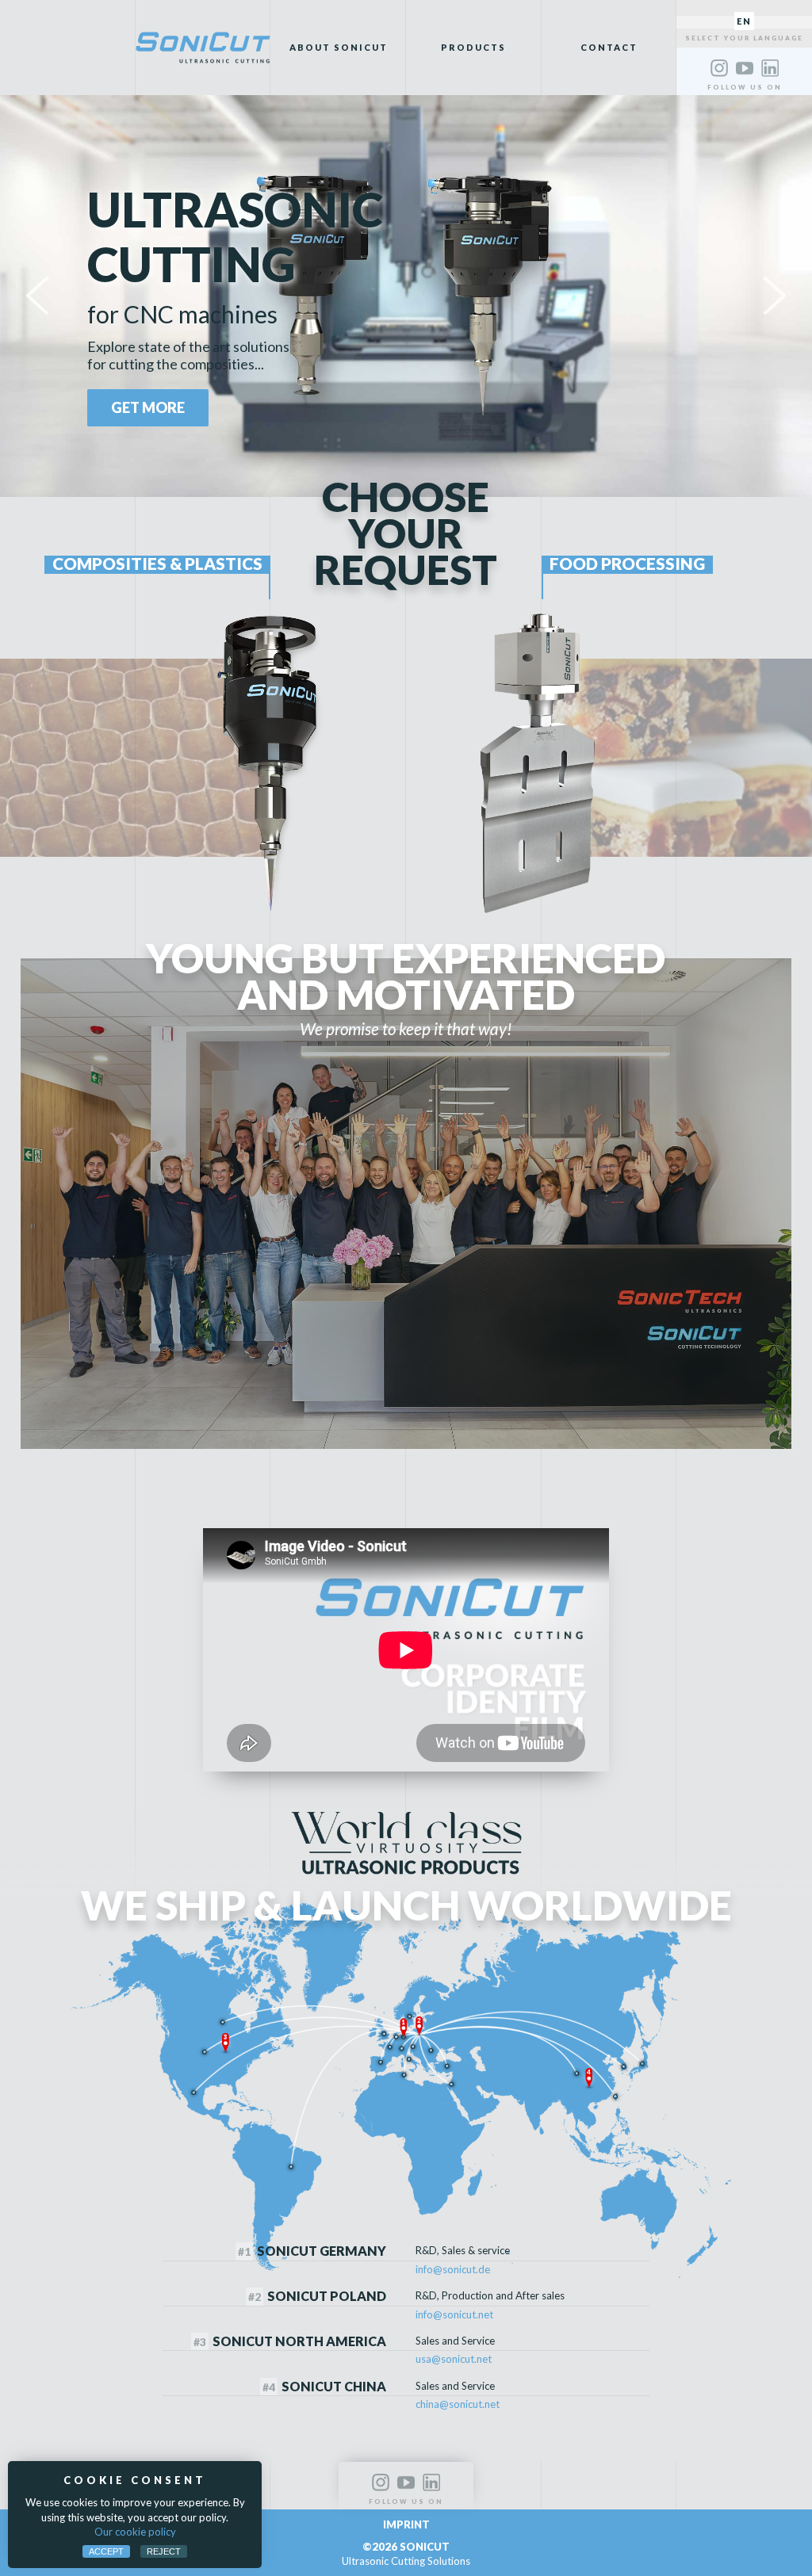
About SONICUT (339, 47)
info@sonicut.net (454, 2314)
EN (744, 21)
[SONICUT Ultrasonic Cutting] (203, 48)
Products (473, 47)
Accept (106, 2551)
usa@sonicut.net (454, 2359)
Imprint (406, 2524)
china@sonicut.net (458, 2404)
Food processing (627, 564)
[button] (37, 296)
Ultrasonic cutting (235, 237)
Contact (609, 47)
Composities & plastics (157, 564)
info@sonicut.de (453, 2269)
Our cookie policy (135, 2532)
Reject (164, 2551)
